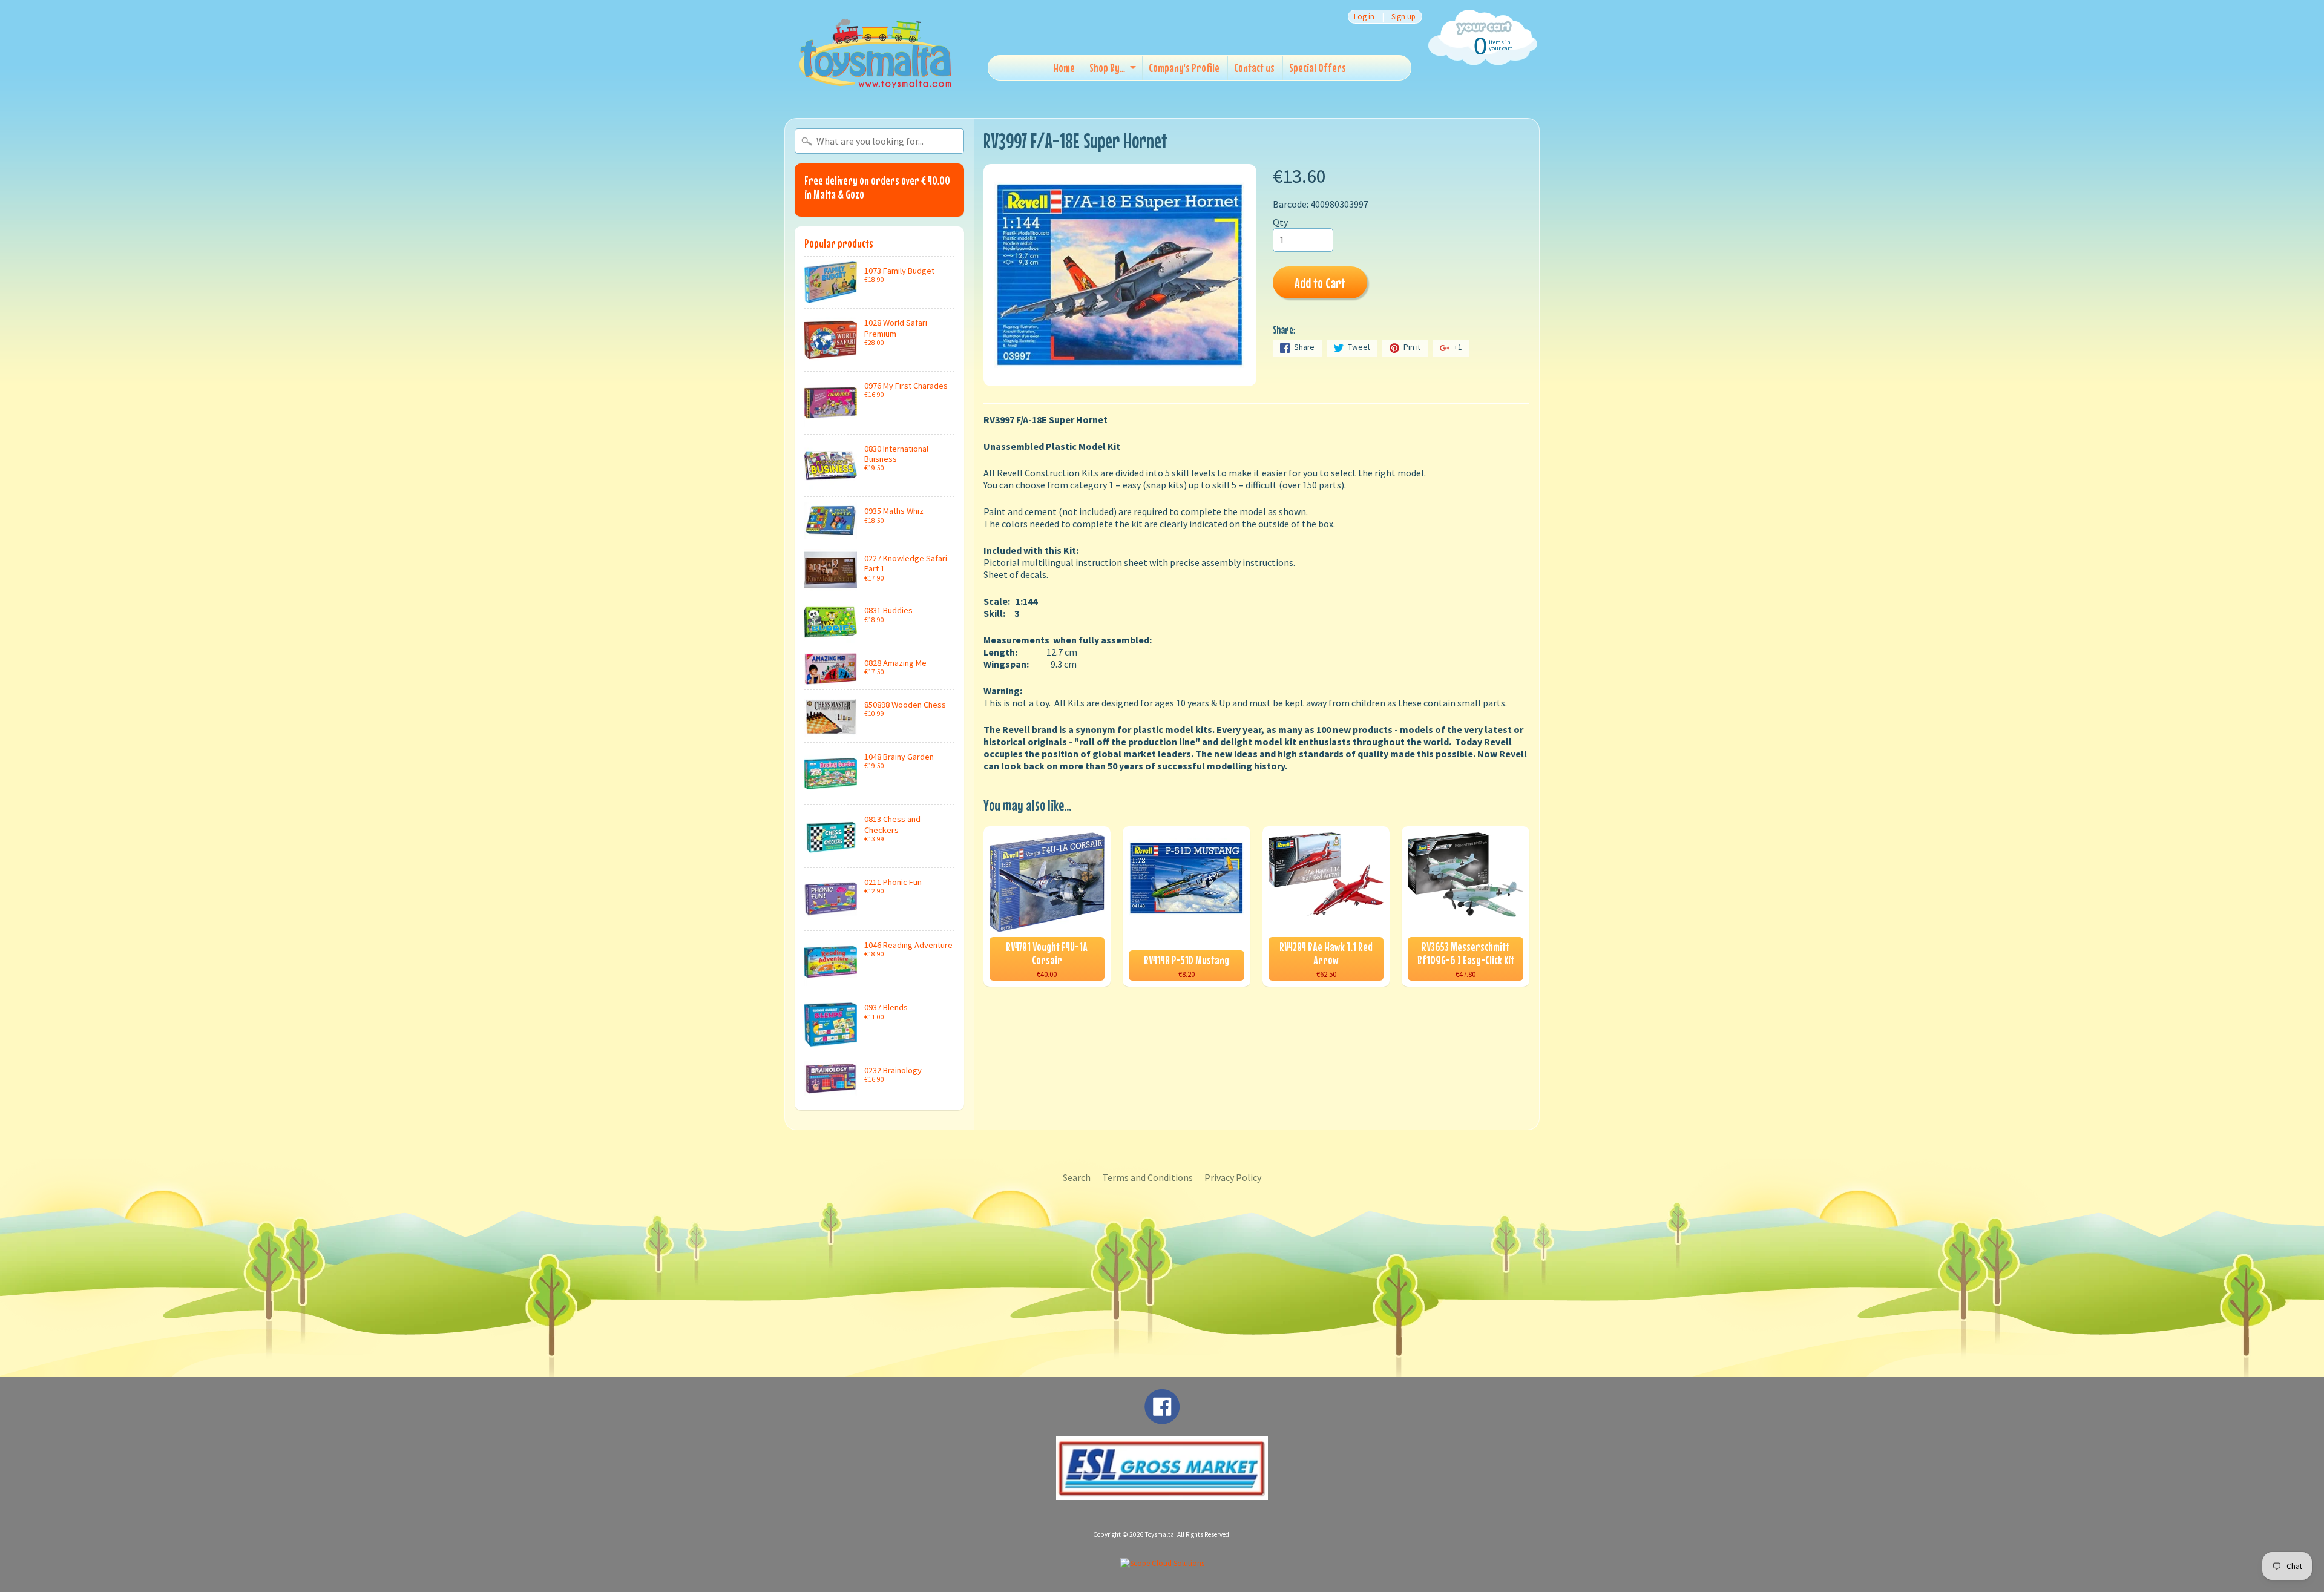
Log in (1364, 17)
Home (1064, 67)
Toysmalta (1160, 1534)
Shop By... (1107, 67)
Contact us (1254, 67)
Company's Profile (1184, 67)
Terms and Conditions (1147, 1177)
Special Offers (1318, 67)
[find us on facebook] (1162, 1418)
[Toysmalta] (875, 53)
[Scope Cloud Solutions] (1162, 1563)
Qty (1280, 222)
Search (1077, 1177)
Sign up (1403, 17)
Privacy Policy (1233, 1177)
